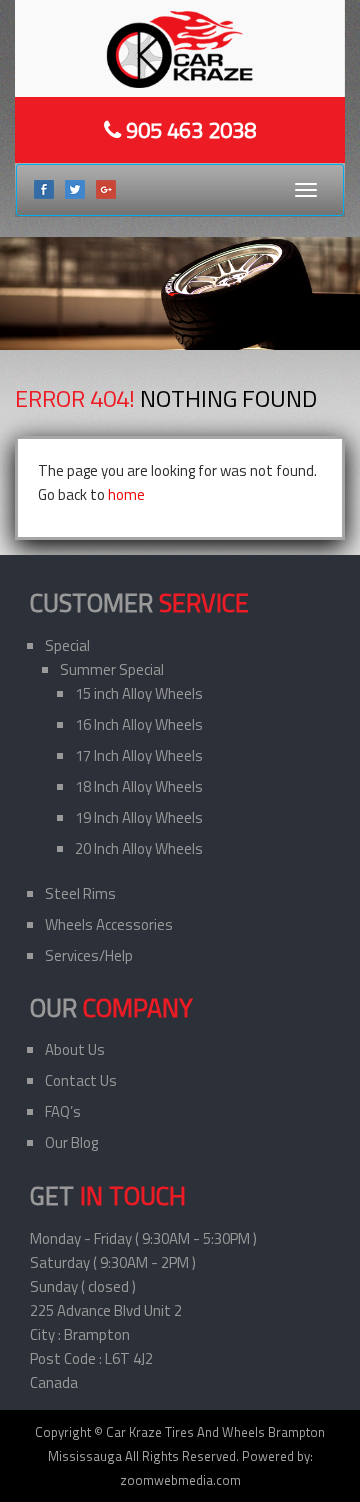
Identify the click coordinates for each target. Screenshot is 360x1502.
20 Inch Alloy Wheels (139, 848)
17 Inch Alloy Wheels (139, 755)
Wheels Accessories (109, 924)
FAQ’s (63, 1111)
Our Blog (71, 1142)
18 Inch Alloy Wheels (139, 786)
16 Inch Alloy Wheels (139, 724)
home (126, 494)
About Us (75, 1049)
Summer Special (112, 669)
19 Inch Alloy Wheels (139, 817)
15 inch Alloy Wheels (139, 693)
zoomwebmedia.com (180, 1480)
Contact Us (81, 1080)
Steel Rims (80, 893)
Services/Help (89, 955)
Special (67, 645)
